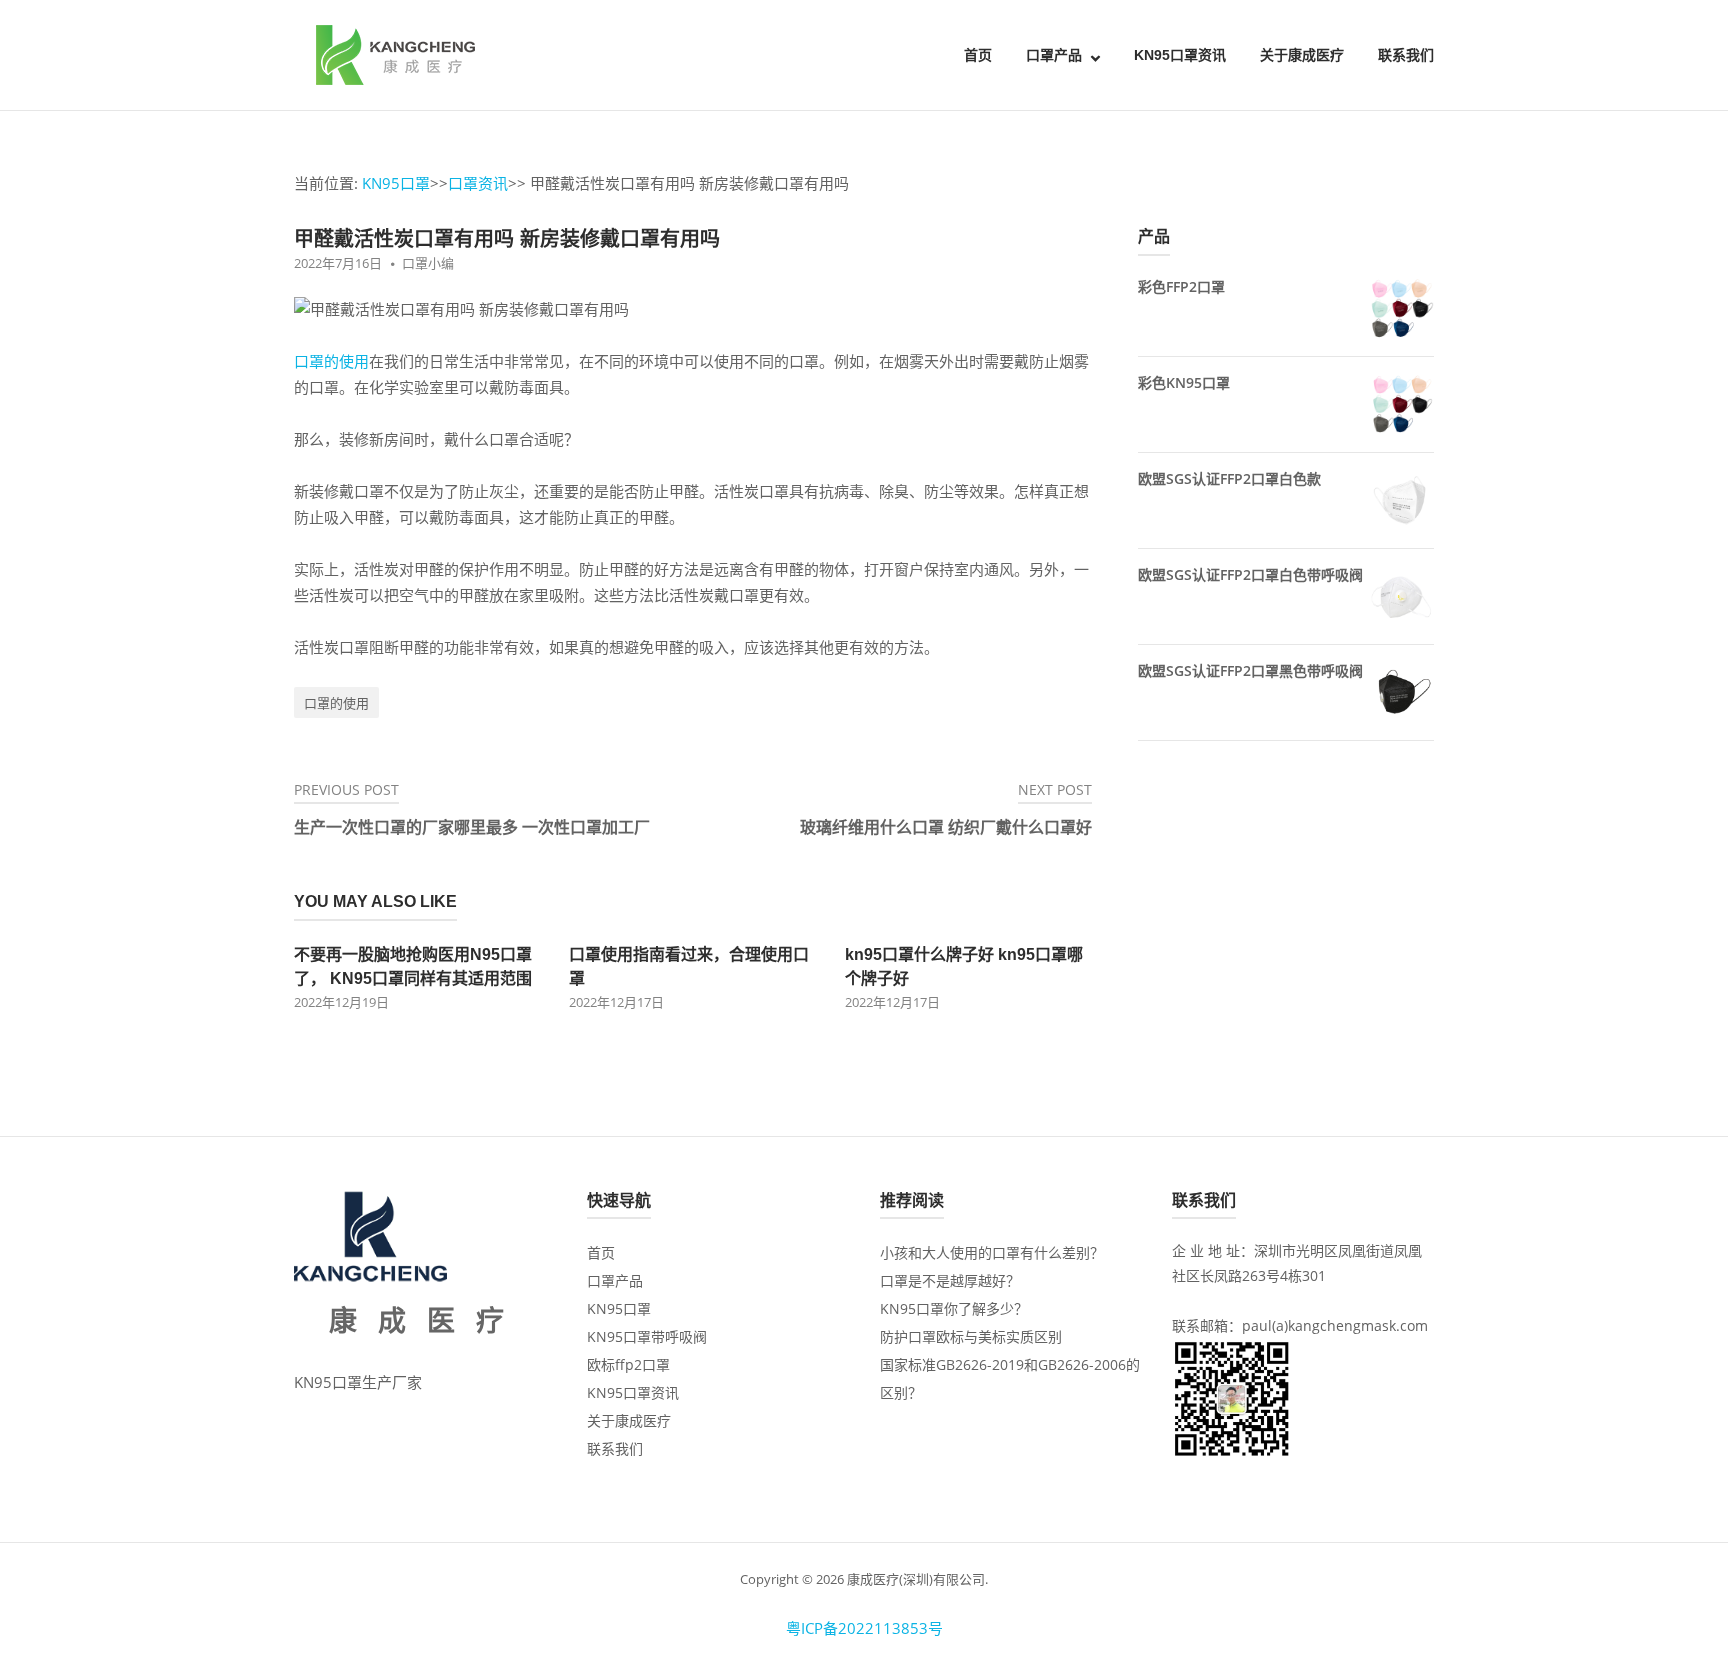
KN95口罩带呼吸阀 (647, 1336)
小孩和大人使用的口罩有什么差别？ (992, 1252)
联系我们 (1406, 55)
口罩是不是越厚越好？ (950, 1280)
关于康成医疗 (1302, 55)
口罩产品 (1054, 55)
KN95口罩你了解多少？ (954, 1308)
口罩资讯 (478, 183)
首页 (978, 55)
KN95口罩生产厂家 (358, 1382)
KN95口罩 (396, 183)
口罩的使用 (331, 361)
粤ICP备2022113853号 (864, 1628)
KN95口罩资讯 (1180, 55)
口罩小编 (428, 263)
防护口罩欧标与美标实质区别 (971, 1336)
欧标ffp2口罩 (628, 1364)
